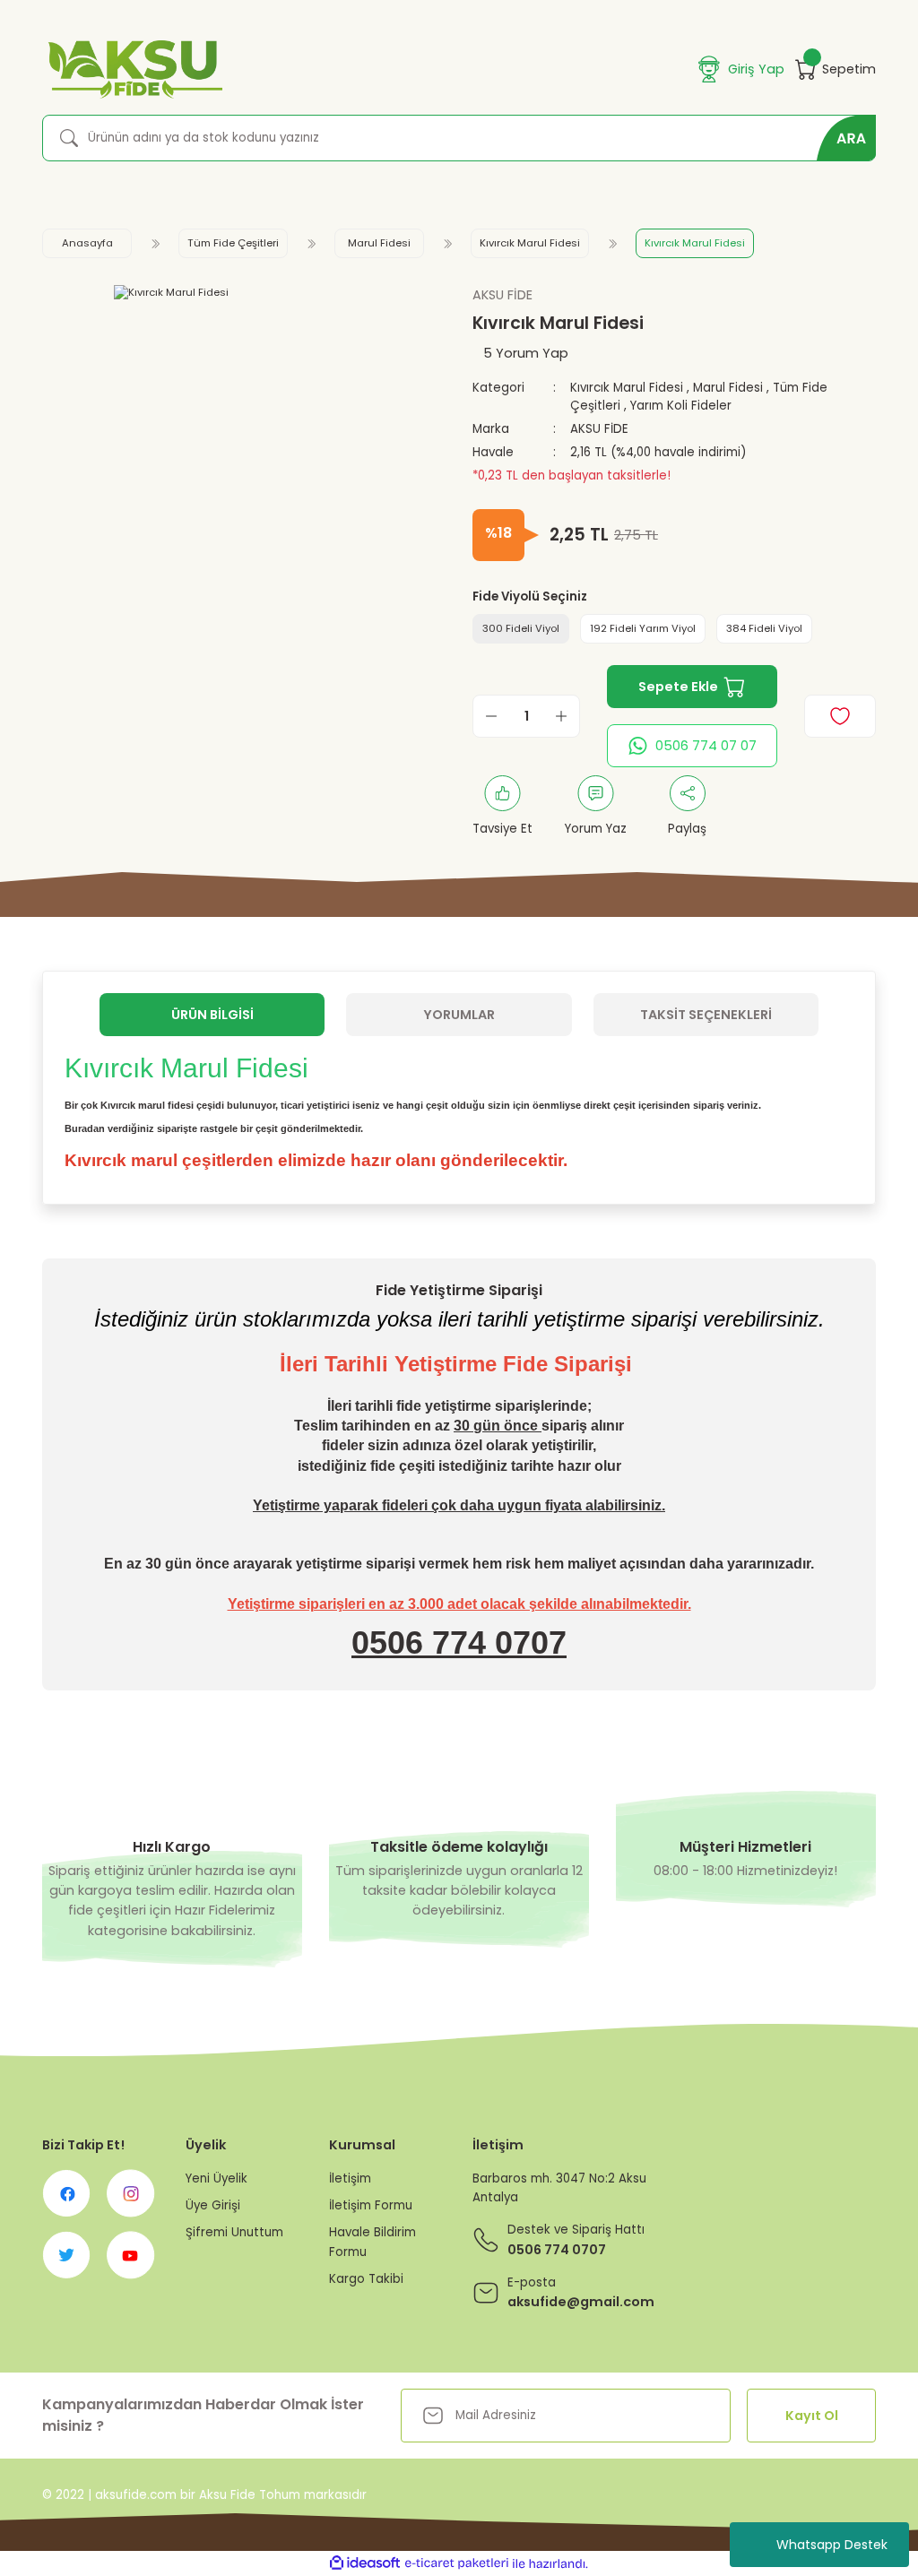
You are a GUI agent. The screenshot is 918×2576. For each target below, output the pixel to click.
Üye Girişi (213, 2205)
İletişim (350, 2178)
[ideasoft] (365, 2563)
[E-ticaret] (457, 2564)
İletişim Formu (371, 2205)
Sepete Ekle (678, 687)
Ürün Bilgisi (212, 1015)
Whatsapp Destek (832, 2545)
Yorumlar (459, 1015)
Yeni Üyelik (217, 2178)
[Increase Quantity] (561, 716)
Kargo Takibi (366, 2279)
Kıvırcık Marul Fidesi (627, 388)
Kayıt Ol (812, 2416)
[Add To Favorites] (840, 716)
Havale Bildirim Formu (372, 2242)
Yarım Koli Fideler (681, 406)
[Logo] (132, 69)
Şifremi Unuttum (234, 2232)
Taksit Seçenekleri (706, 1015)
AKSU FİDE (599, 429)
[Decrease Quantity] (491, 716)
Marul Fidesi (728, 388)
